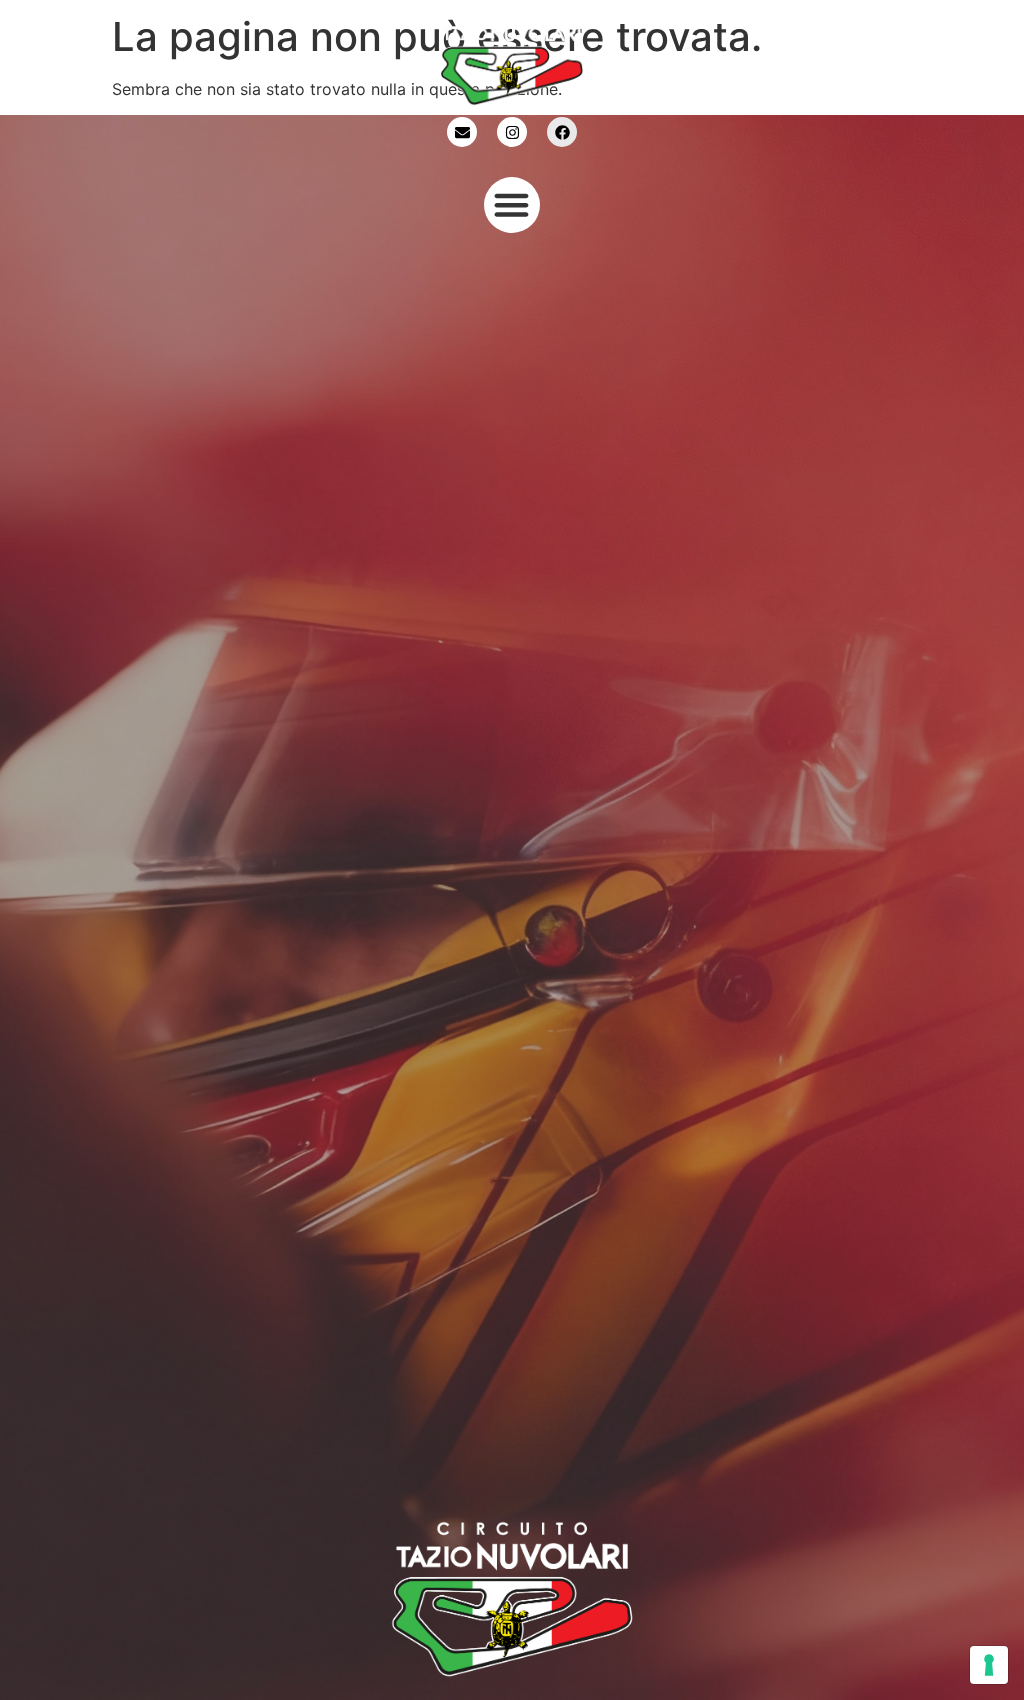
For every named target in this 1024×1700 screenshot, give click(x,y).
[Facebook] (562, 132)
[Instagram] (512, 132)
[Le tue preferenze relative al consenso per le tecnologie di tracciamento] (989, 1665)
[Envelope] (462, 132)
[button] (512, 205)
